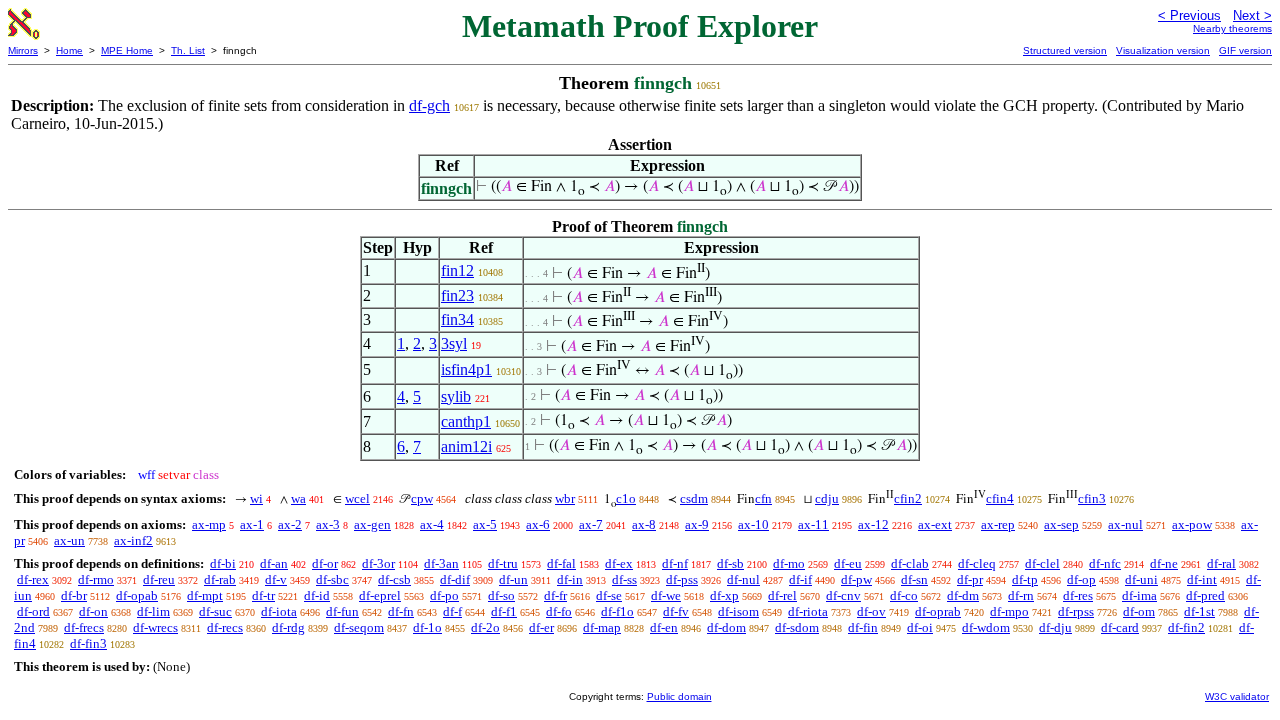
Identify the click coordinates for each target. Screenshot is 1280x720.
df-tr (263, 595)
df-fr (555, 595)
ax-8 (644, 524)
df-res (1078, 595)
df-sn (914, 579)
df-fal (561, 563)
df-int (1202, 579)
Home (69, 50)
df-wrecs (155, 627)
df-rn (1021, 595)
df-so (501, 595)
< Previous (1189, 15)
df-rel (782, 595)
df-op (1081, 579)
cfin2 (908, 498)
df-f (452, 611)
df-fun (342, 611)
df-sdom (797, 627)
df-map (602, 627)
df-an (274, 563)
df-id (317, 595)
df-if (800, 579)
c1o (626, 498)
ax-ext (935, 524)
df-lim (153, 611)
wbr (565, 498)
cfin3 (1092, 498)
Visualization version (1163, 50)
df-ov (871, 611)
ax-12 (873, 524)
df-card (1120, 627)
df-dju (1055, 627)
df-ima (1139, 595)
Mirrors (23, 50)
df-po (444, 595)
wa (298, 498)
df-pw (856, 579)
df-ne (1164, 563)
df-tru (503, 563)
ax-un (69, 540)
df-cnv (843, 595)
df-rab (220, 579)
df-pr (970, 579)
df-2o (485, 627)
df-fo (559, 611)
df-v (276, 579)
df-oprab (938, 611)
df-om (1139, 611)
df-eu (848, 563)
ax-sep (1061, 524)
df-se (609, 595)
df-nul (743, 579)
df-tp (1025, 579)
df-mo (789, 563)
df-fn (401, 611)
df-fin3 (88, 643)
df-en (664, 627)
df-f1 (504, 611)
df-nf (675, 563)
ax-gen (372, 524)
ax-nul (1125, 524)
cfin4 (1000, 498)
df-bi (223, 563)
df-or (325, 563)
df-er (541, 627)
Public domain (679, 696)
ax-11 (813, 524)
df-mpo (1009, 611)
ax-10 (753, 524)
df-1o (427, 627)
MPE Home (127, 50)
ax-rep (998, 524)
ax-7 (591, 524)
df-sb (730, 563)
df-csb (394, 579)
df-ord (33, 611)
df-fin (863, 627)
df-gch (429, 105)
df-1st (1199, 611)
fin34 (457, 319)
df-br (74, 595)
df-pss (682, 579)
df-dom (726, 627)
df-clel (1042, 563)
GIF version (1245, 50)
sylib (456, 396)
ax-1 (252, 524)
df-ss (624, 579)
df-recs (225, 627)
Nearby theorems (1232, 28)
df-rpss (1076, 611)
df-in (570, 579)
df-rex (33, 579)
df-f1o (617, 611)
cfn (763, 498)
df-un (513, 579)
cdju (827, 498)
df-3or (378, 563)
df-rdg (288, 627)
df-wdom (986, 627)
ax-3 (328, 524)
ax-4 (432, 524)
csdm (694, 498)
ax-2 (290, 524)
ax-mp (209, 524)
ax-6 (538, 524)
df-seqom (359, 627)
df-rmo (96, 579)
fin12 (457, 270)
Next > (1252, 15)
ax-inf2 (133, 540)
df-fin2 (1186, 627)
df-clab (910, 563)
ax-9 (697, 524)
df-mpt (205, 595)
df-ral (1221, 563)
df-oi (920, 627)
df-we (666, 595)
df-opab (137, 595)
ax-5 (485, 524)
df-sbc (332, 579)
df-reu (159, 579)
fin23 (457, 295)
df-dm (963, 595)
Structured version (1065, 50)
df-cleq (977, 563)
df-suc (215, 611)
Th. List (188, 50)
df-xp (724, 595)
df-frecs (84, 627)
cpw (422, 498)
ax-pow (1192, 524)
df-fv (676, 611)
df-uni (1141, 579)
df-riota (808, 611)
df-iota (279, 611)
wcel (357, 498)
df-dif (455, 579)
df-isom (738, 611)
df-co (904, 595)
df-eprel (380, 595)
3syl (454, 343)
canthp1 (466, 421)
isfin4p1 (466, 369)
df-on (93, 611)
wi (256, 498)
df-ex (619, 563)
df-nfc (1105, 563)
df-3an (441, 563)
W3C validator (1237, 696)
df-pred (1205, 595)
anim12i (466, 446)
